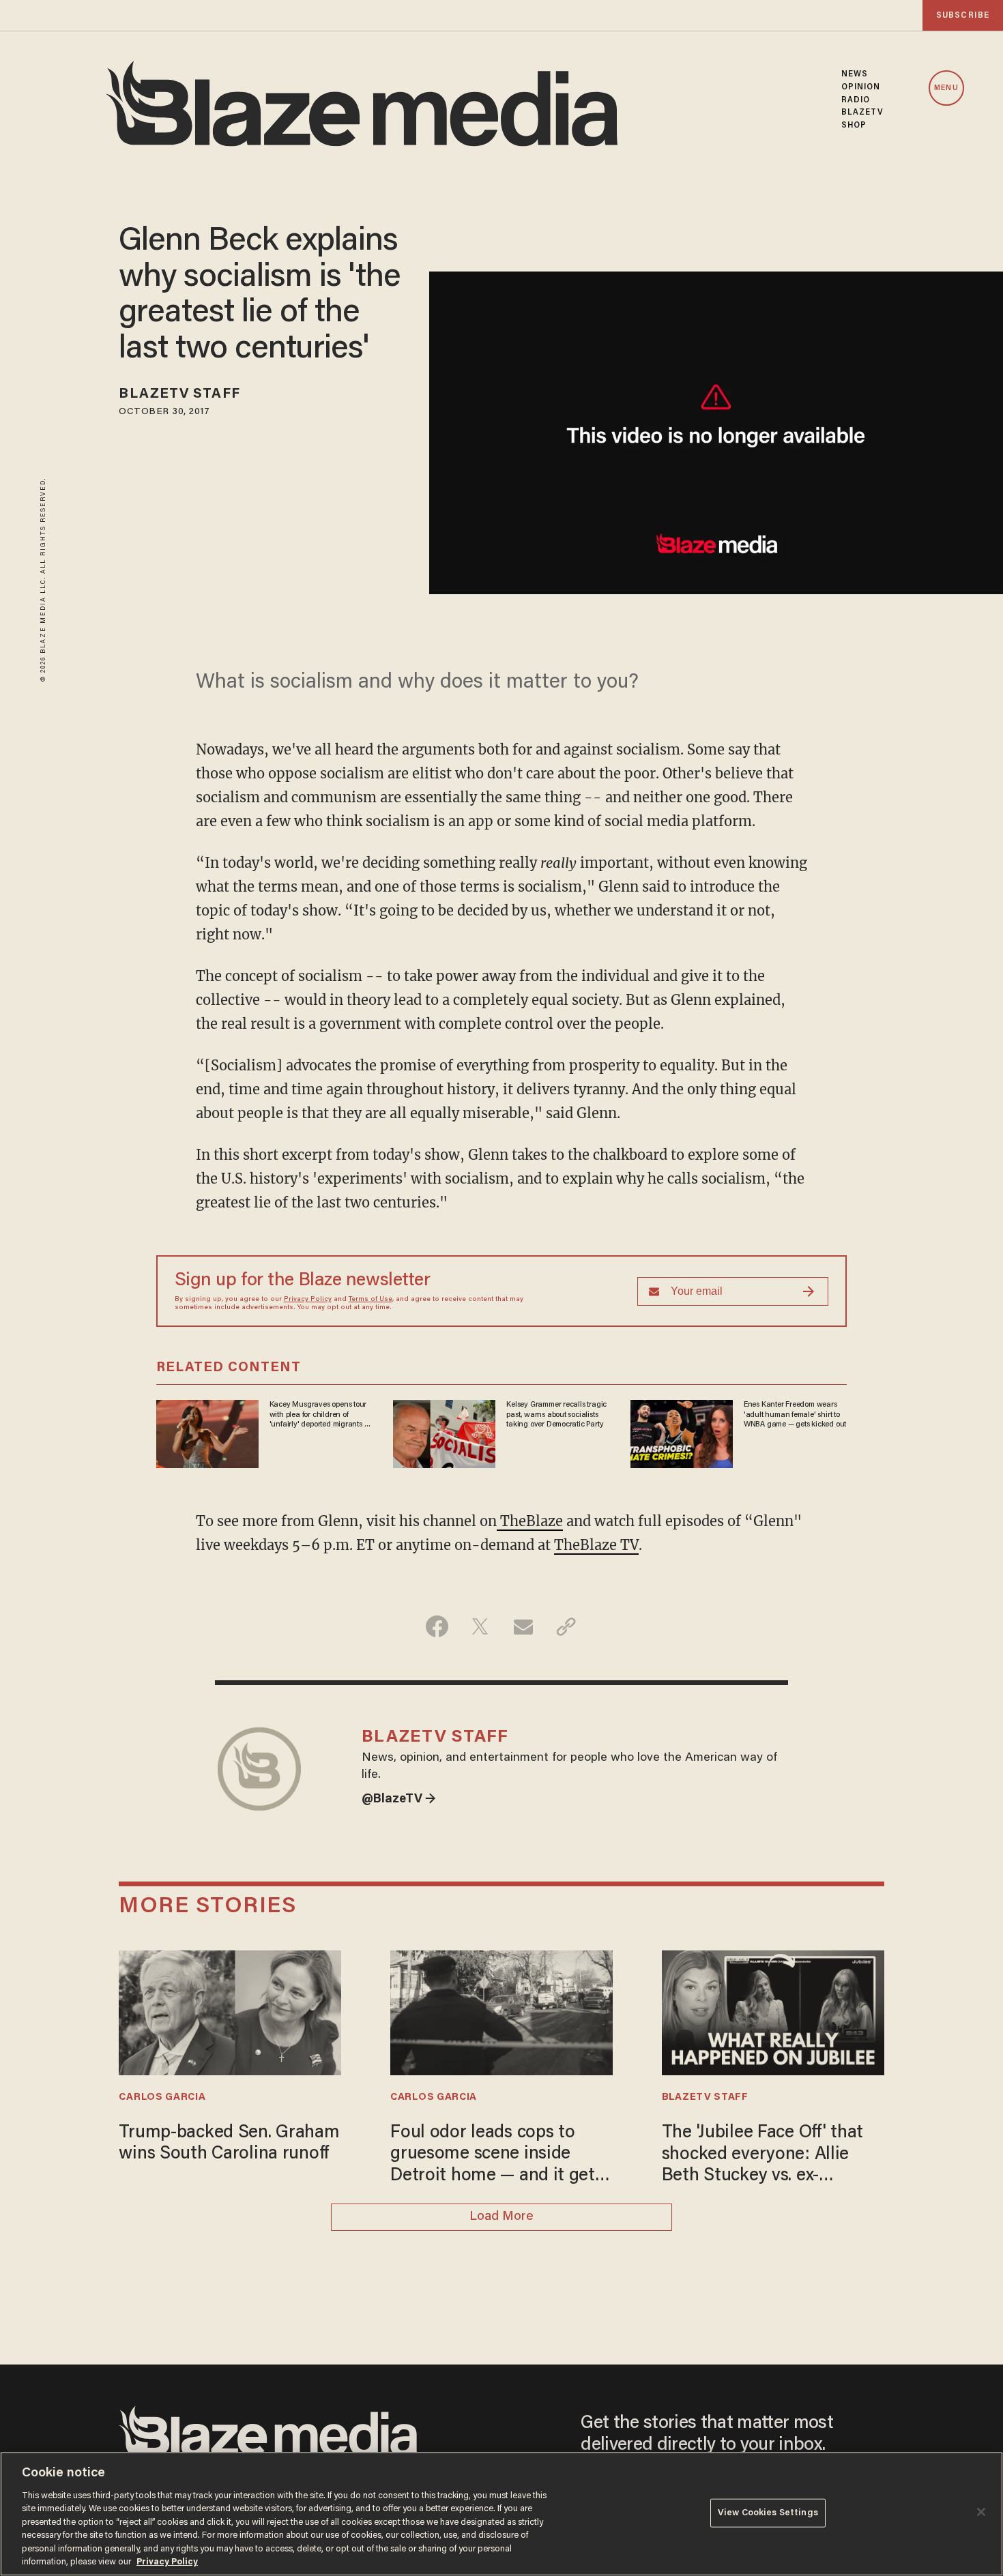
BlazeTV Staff (179, 394)
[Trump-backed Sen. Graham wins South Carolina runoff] (230, 2011)
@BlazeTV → (399, 1800)
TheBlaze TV (596, 1545)
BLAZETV (863, 113)
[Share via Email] (523, 1626)
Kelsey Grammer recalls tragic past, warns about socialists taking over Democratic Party (556, 1415)
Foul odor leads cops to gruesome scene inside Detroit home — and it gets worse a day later (497, 2156)
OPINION (861, 87)
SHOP (854, 126)
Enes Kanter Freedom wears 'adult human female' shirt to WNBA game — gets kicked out (795, 1415)
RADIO (856, 100)
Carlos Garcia (162, 2097)
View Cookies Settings (768, 2513)
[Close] (981, 2512)
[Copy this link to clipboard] (566, 1626)
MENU (946, 88)
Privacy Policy (308, 1300)
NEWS (855, 74)
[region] (501, 2514)
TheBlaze (530, 1521)
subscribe (963, 15)
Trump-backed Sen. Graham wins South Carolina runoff (229, 2144)
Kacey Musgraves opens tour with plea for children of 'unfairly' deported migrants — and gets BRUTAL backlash (320, 1415)
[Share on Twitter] (480, 1626)
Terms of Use (370, 1300)
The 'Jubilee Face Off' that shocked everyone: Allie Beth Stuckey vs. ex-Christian (762, 2156)
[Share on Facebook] (437, 1626)
